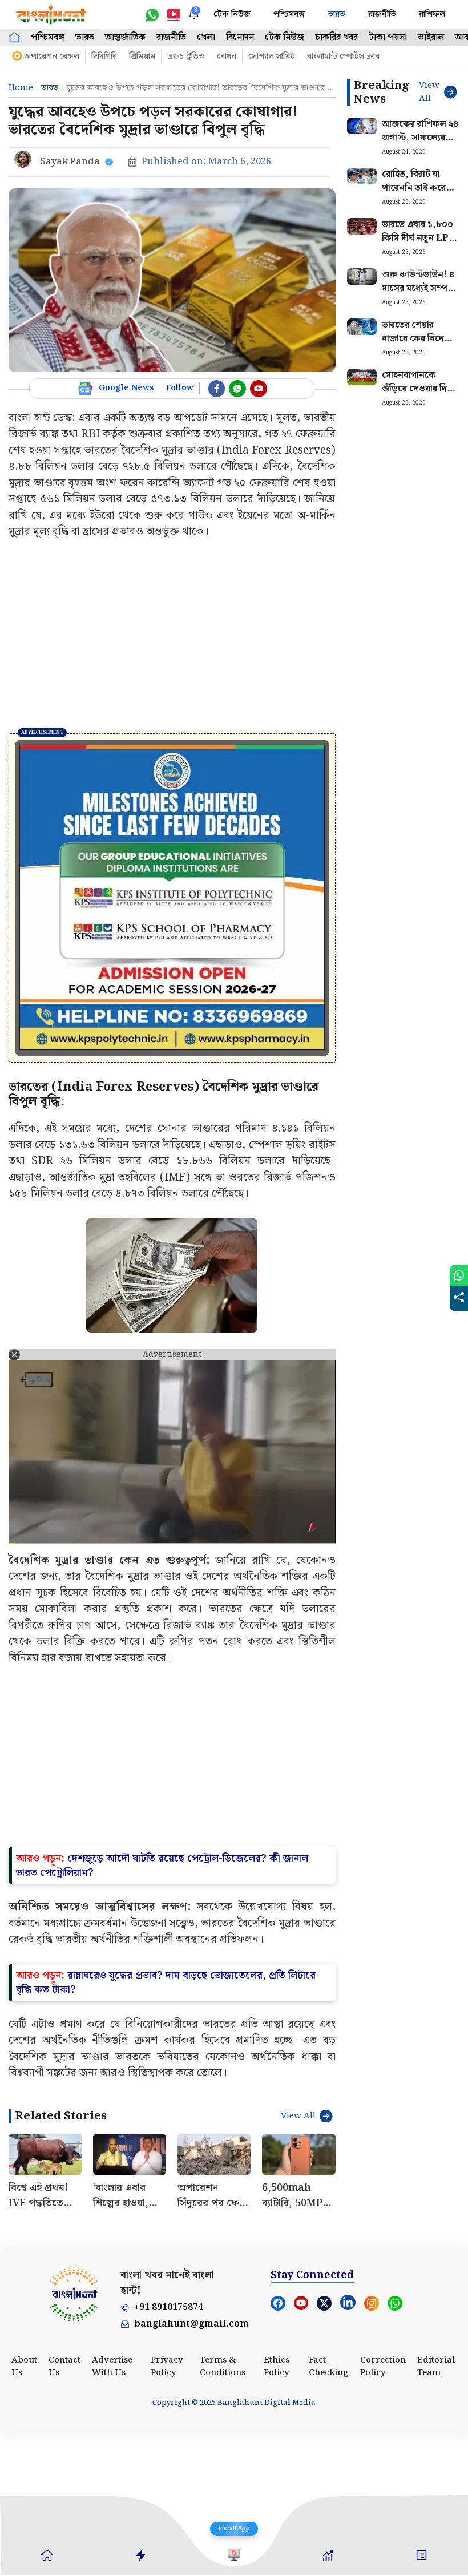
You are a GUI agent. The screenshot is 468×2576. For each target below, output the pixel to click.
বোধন (227, 56)
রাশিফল (432, 14)
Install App (234, 2529)
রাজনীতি (382, 14)
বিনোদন (240, 37)
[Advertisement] (172, 636)
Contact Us (64, 2510)
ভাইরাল (431, 37)
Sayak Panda (70, 162)
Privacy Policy (167, 2510)
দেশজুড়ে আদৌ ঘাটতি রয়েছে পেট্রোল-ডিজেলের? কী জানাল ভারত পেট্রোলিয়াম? (162, 2009)
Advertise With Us (112, 2510)
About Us (24, 2510)
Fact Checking (329, 2510)
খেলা (206, 37)
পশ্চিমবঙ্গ (289, 14)
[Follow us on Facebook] (217, 389)
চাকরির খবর (336, 37)
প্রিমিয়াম (142, 56)
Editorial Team (436, 2510)
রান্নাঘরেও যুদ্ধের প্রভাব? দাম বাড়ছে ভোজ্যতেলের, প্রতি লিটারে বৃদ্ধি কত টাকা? (166, 2126)
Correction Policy (383, 2510)
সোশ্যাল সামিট (272, 56)
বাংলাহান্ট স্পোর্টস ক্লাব (343, 56)
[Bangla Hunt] (52, 14)
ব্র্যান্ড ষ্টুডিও (186, 56)
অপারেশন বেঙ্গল (52, 56)
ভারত (336, 14)
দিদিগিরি (104, 56)
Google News (126, 388)
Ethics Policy (277, 2510)
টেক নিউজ (232, 14)
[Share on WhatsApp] (459, 1275)
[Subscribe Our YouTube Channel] (259, 389)
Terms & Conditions (223, 2510)
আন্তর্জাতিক (125, 37)
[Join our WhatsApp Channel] (237, 389)
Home (21, 88)
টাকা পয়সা (388, 37)
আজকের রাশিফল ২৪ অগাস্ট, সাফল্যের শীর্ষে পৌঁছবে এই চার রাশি (420, 145)
